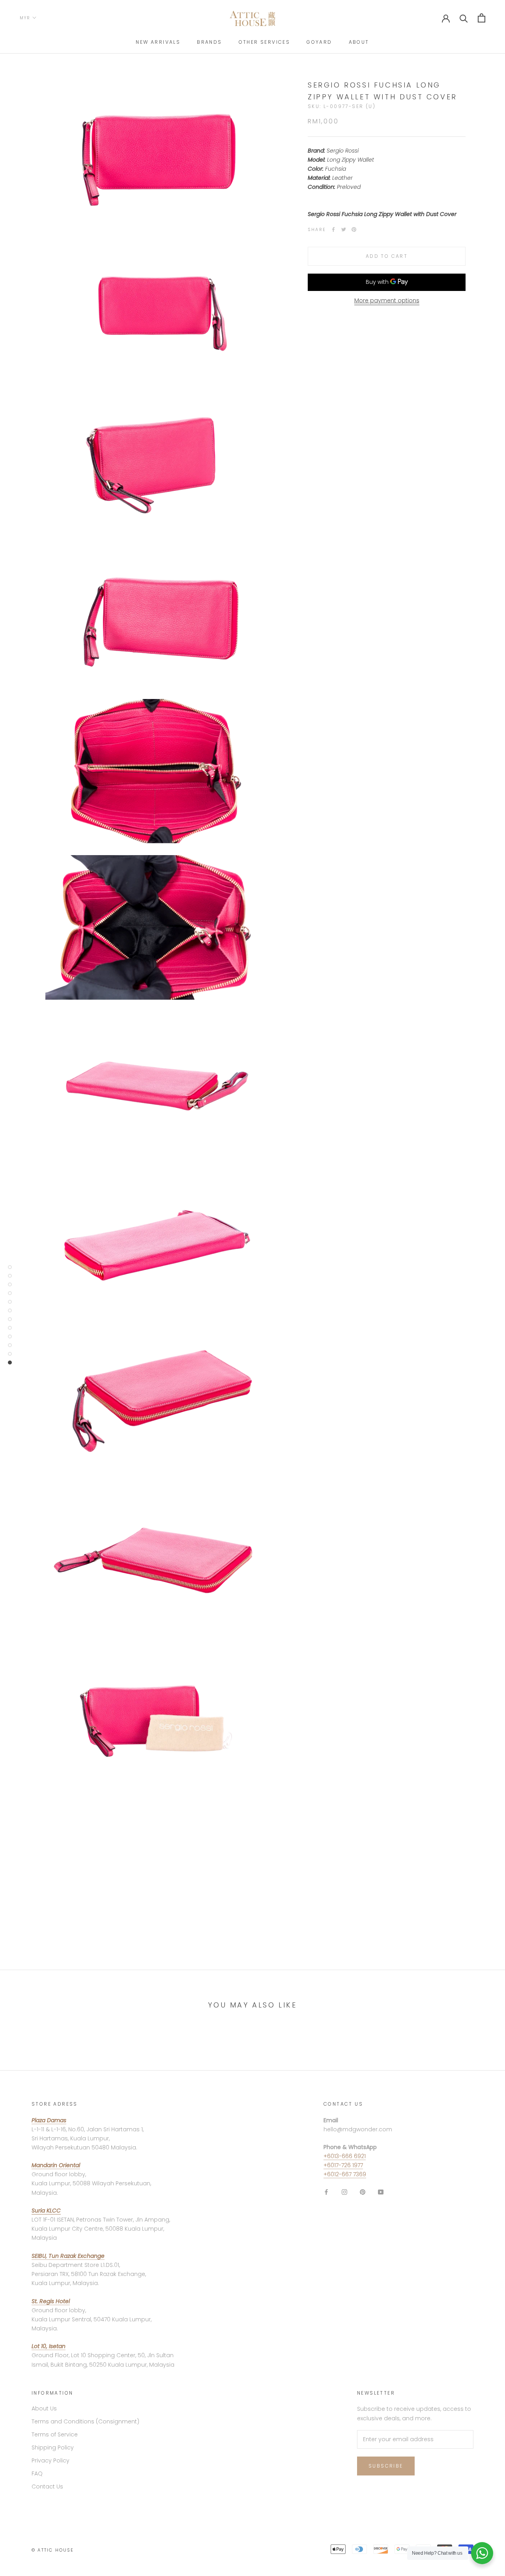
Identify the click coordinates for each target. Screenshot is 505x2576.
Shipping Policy (53, 2447)
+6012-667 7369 (345, 2174)
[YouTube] (381, 2191)
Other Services (265, 42)
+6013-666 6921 (345, 2156)
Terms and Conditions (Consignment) (85, 2421)
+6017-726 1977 (343, 2165)
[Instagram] (344, 2191)
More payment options (387, 300)
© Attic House (53, 2550)
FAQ (37, 2473)
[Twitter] (344, 229)
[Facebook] (333, 229)
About (359, 42)
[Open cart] (482, 18)
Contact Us (47, 2487)
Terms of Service (55, 2434)
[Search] (464, 18)
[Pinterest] (354, 229)
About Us (44, 2408)
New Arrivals (158, 42)
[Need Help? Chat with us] (482, 2553)
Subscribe (386, 2466)
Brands (209, 42)
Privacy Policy (50, 2460)
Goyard (319, 42)
